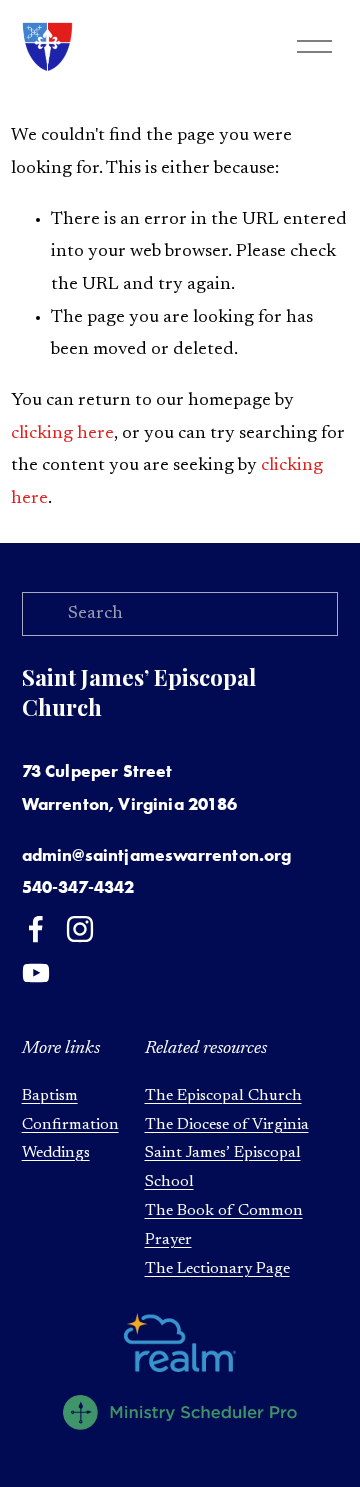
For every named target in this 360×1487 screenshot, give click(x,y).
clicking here (62, 434)
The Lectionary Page (217, 1269)
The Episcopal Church (223, 1096)
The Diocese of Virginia (227, 1125)
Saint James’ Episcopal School (223, 1167)
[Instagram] (80, 929)
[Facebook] (36, 929)
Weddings (56, 1153)
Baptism (50, 1096)
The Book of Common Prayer (224, 1225)
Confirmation (70, 1125)
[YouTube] (36, 973)
